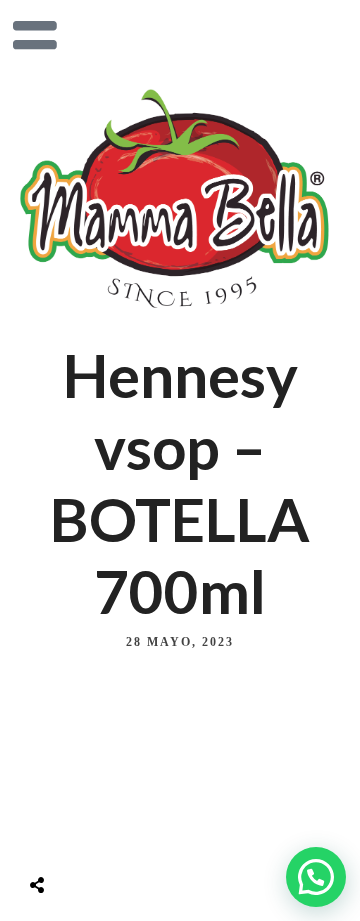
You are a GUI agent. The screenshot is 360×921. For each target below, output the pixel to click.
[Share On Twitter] (87, 835)
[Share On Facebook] (55, 835)
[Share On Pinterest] (119, 835)
